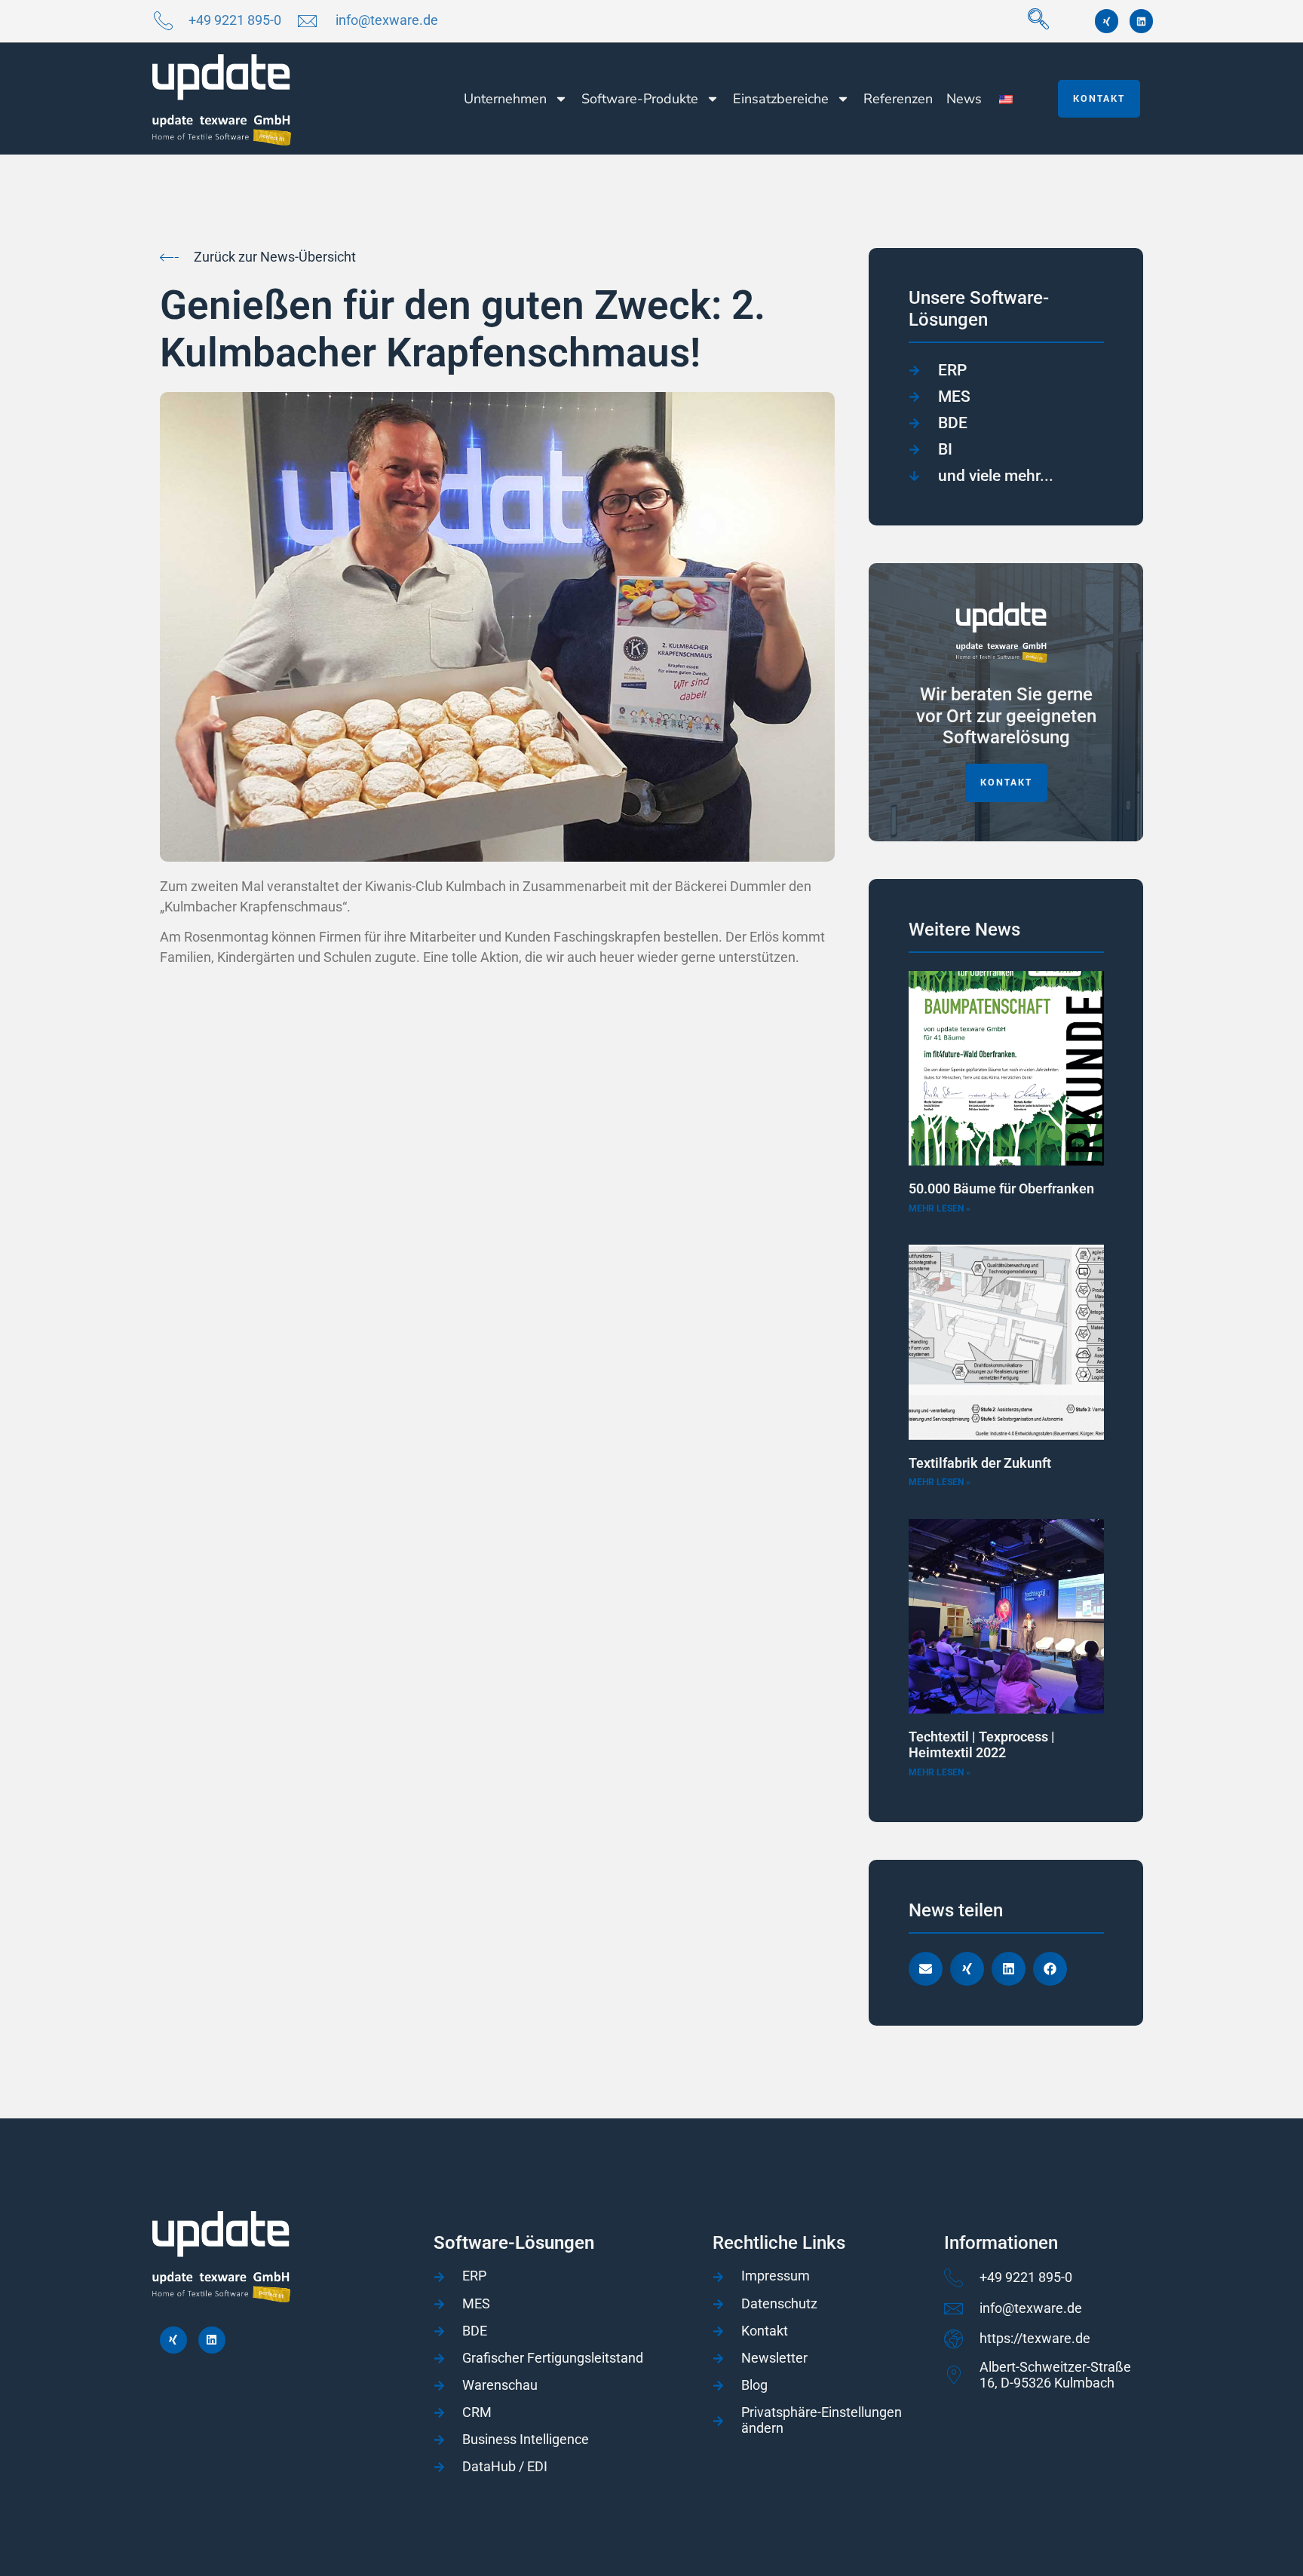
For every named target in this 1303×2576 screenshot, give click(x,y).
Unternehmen (505, 99)
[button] (1038, 21)
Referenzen (898, 99)
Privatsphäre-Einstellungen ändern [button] (822, 2420)
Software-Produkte (640, 99)
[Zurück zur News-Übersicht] (169, 257)
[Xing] (1107, 21)
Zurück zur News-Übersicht (275, 257)
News (964, 99)
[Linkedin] (1141, 21)
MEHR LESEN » (940, 1208)
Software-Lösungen (514, 2243)
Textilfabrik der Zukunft (980, 1463)
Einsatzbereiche (781, 99)
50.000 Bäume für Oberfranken (1001, 1188)
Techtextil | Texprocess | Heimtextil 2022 (982, 1745)
